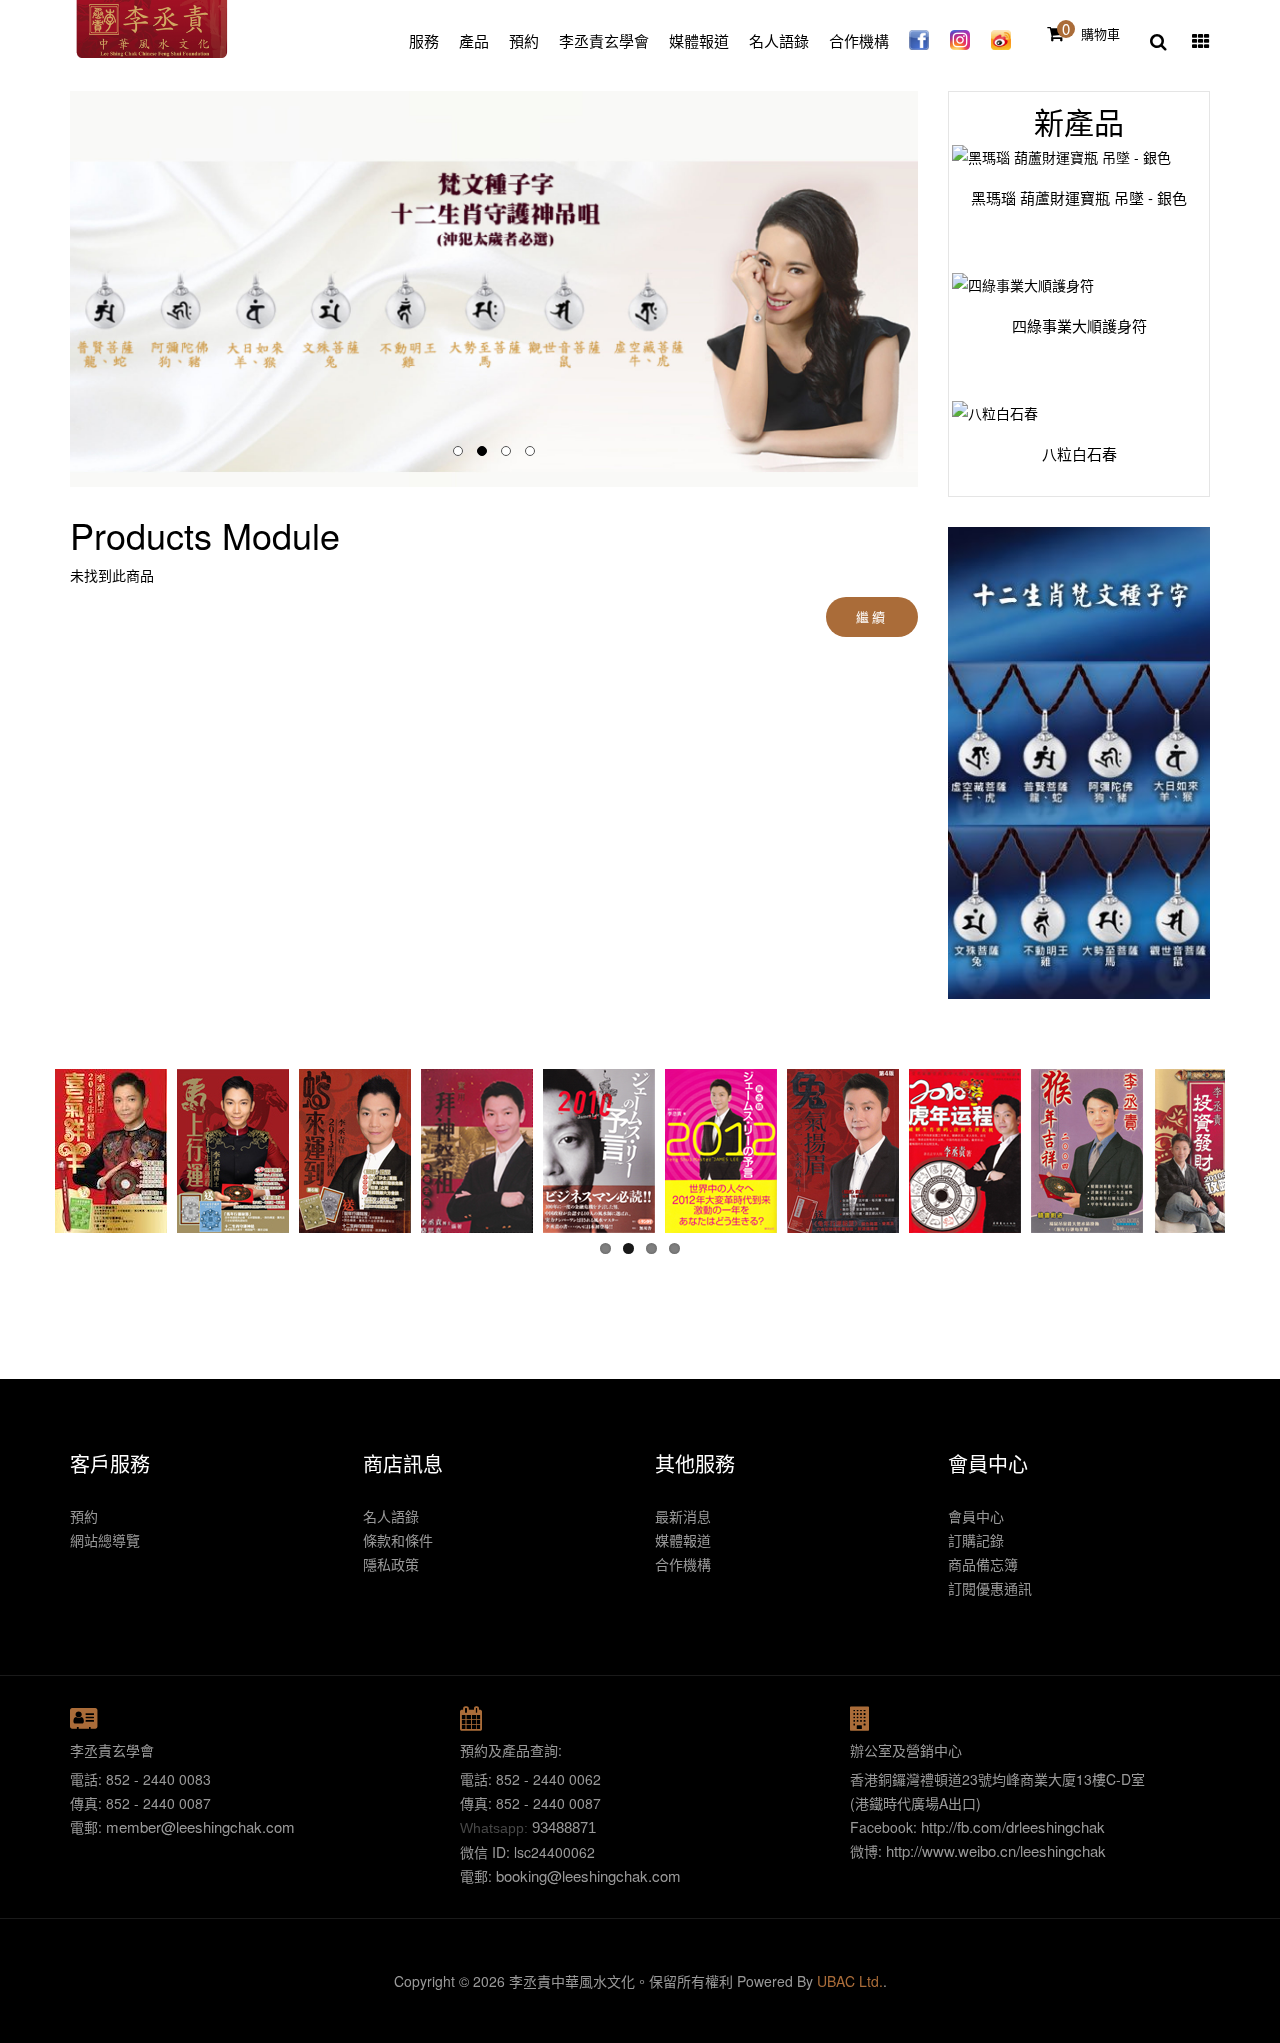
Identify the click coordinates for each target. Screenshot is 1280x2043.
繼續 (871, 616)
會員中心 (976, 1516)
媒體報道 (683, 1540)
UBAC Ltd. (850, 1981)
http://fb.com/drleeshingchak (1013, 1826)
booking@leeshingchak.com (588, 1875)
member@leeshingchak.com (200, 1826)
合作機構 (683, 1564)
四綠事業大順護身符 (1060, 326)
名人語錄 (391, 1516)
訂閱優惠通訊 (990, 1588)
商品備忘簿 (983, 1564)
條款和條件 (398, 1540)
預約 (84, 1516)
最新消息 (683, 1516)
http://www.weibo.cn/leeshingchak (996, 1850)
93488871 (564, 1827)
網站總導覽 (105, 1540)
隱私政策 (391, 1564)
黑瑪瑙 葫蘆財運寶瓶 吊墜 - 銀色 (1061, 198)
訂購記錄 (976, 1540)
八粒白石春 (1060, 454)
